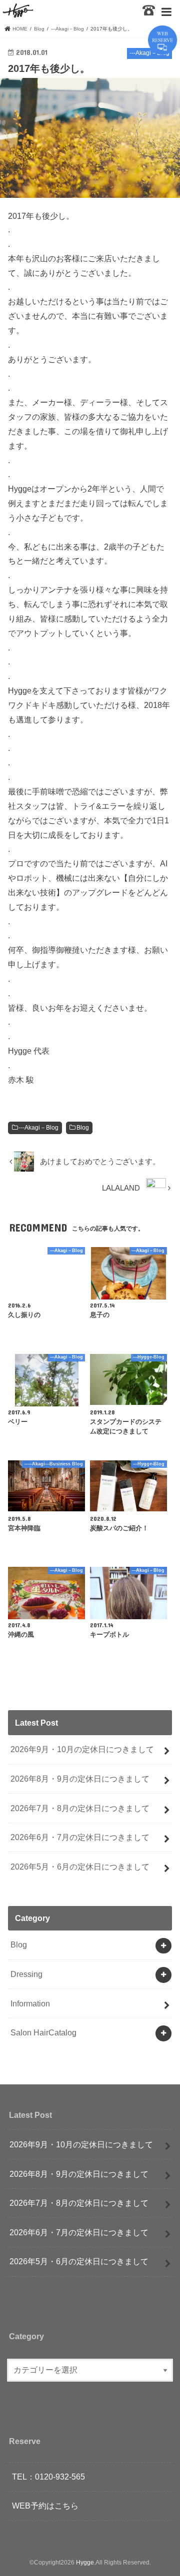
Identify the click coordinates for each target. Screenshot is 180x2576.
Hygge (85, 2563)
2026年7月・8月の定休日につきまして (80, 1808)
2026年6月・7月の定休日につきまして (80, 1837)
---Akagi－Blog (38, 1128)
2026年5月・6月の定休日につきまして (80, 1867)
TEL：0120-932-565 (48, 2477)
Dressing (26, 1974)
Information (30, 2003)
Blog (83, 1128)
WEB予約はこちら (45, 2506)
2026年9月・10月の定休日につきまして (82, 1749)
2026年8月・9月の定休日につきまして (80, 1779)
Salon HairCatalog (43, 2032)
